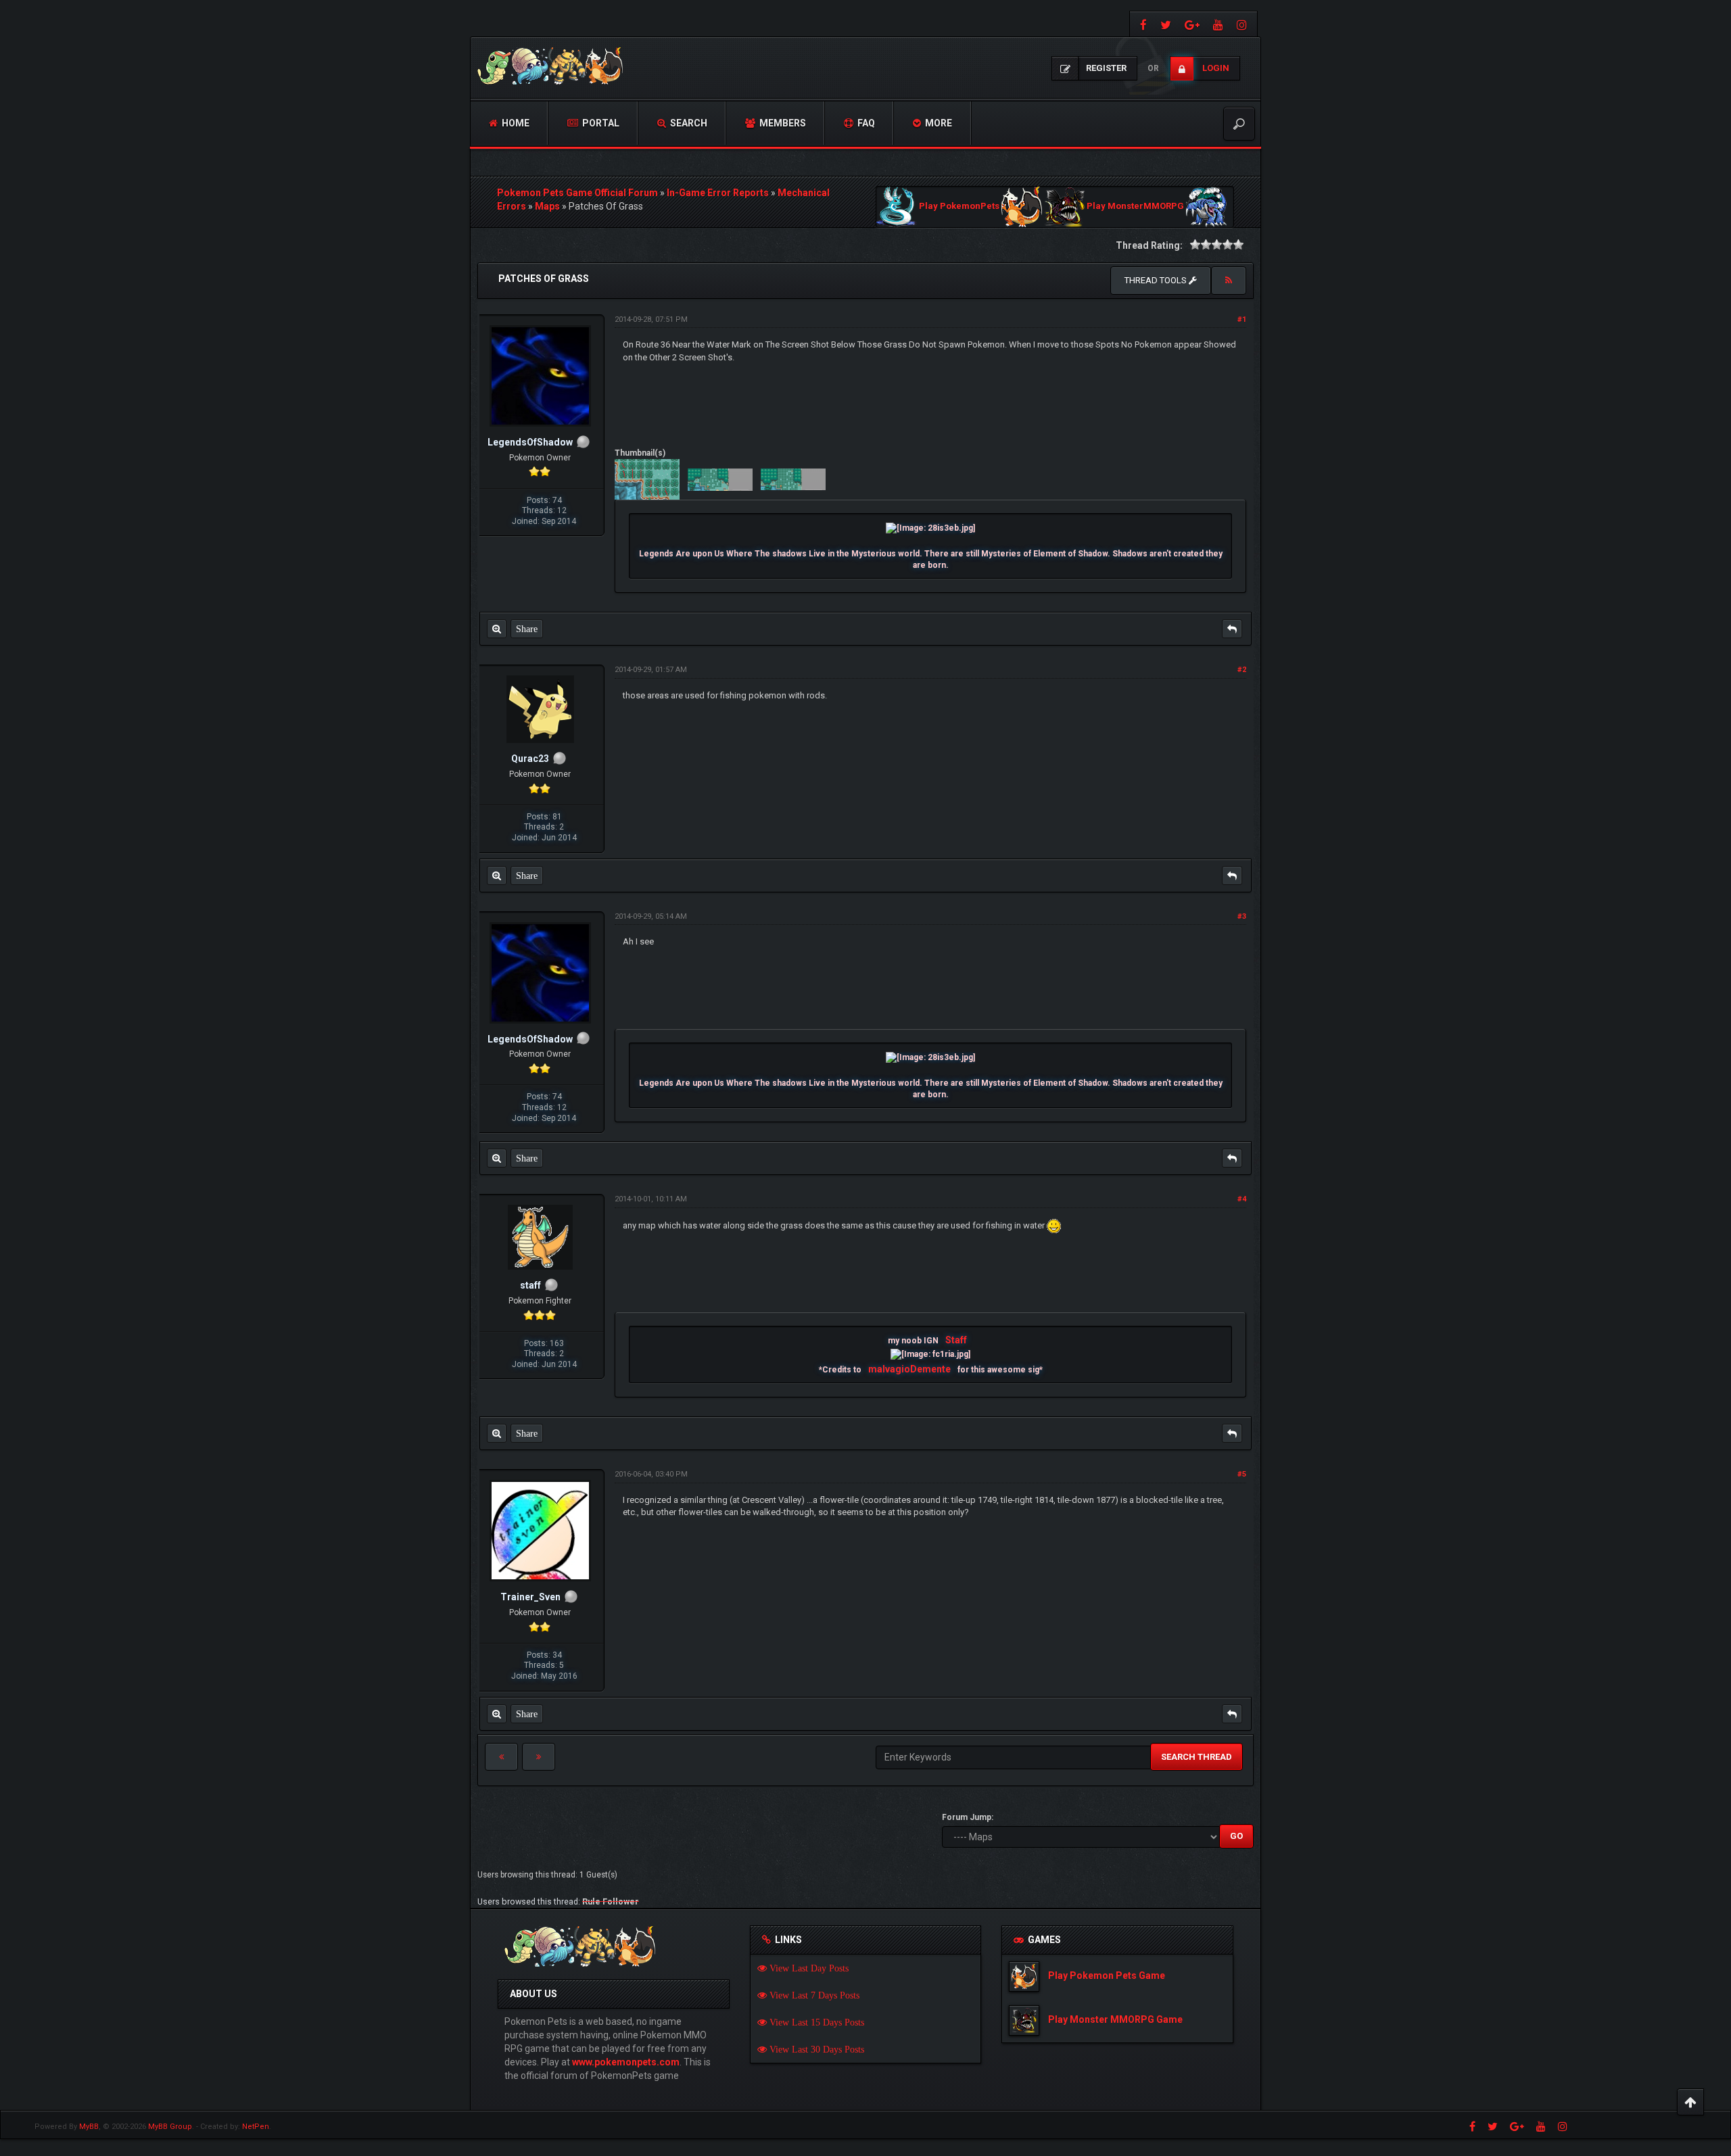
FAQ (865, 123)
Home (515, 123)
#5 (1242, 1474)
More (938, 123)
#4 (1242, 1199)
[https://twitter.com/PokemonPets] (1166, 24)
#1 (1242, 319)
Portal (600, 123)
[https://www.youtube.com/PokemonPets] (1218, 24)
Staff (956, 1340)
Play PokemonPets (959, 207)
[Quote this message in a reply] (1232, 629)
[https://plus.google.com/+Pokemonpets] (1192, 24)
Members (782, 123)
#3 (1242, 916)
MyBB (89, 2127)
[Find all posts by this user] (497, 629)
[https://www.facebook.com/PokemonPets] (1142, 24)
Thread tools (1157, 280)
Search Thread (1196, 1757)
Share (527, 629)
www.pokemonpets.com (626, 2062)
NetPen (256, 2127)
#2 (1242, 670)
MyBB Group (170, 2127)
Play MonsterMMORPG (1135, 207)
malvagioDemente (909, 1369)
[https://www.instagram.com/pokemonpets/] (1243, 24)
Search (688, 123)
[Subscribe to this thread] (1229, 281)
